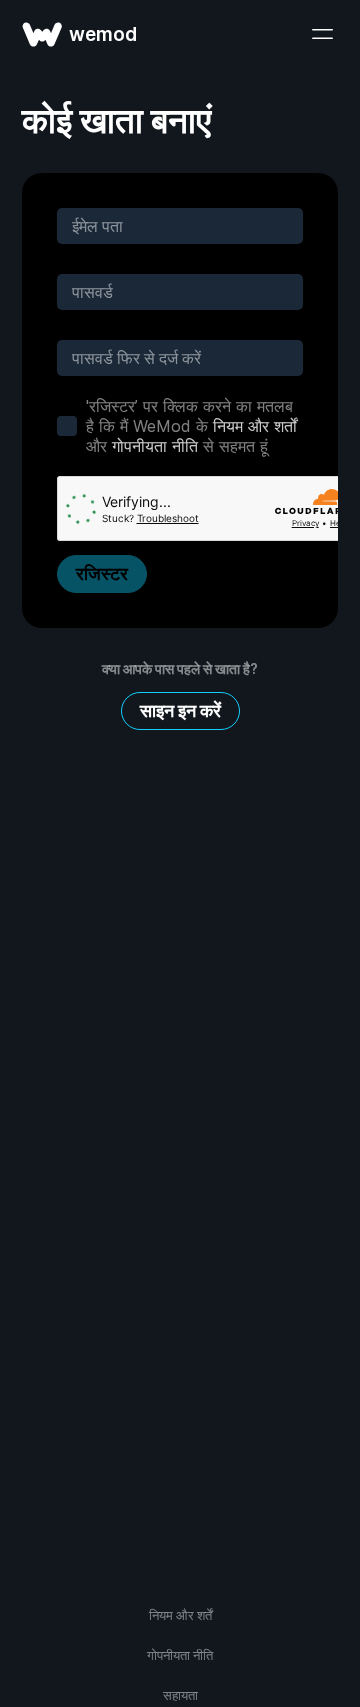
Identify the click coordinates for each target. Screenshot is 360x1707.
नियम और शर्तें (180, 1615)
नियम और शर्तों (255, 426)
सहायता (180, 1695)
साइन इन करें (180, 710)
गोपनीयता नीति (155, 446)
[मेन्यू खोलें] (322, 34)
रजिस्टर (102, 573)
